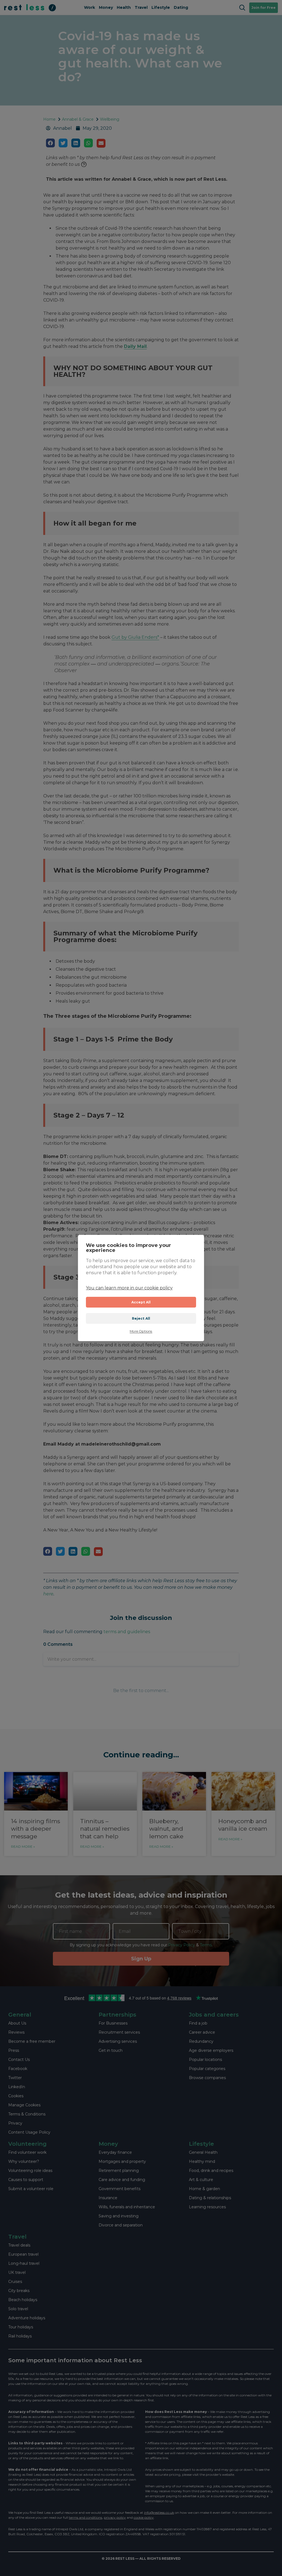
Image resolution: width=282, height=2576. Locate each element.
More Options (141, 1331)
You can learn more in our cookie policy (129, 1288)
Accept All (141, 1302)
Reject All (141, 1318)
